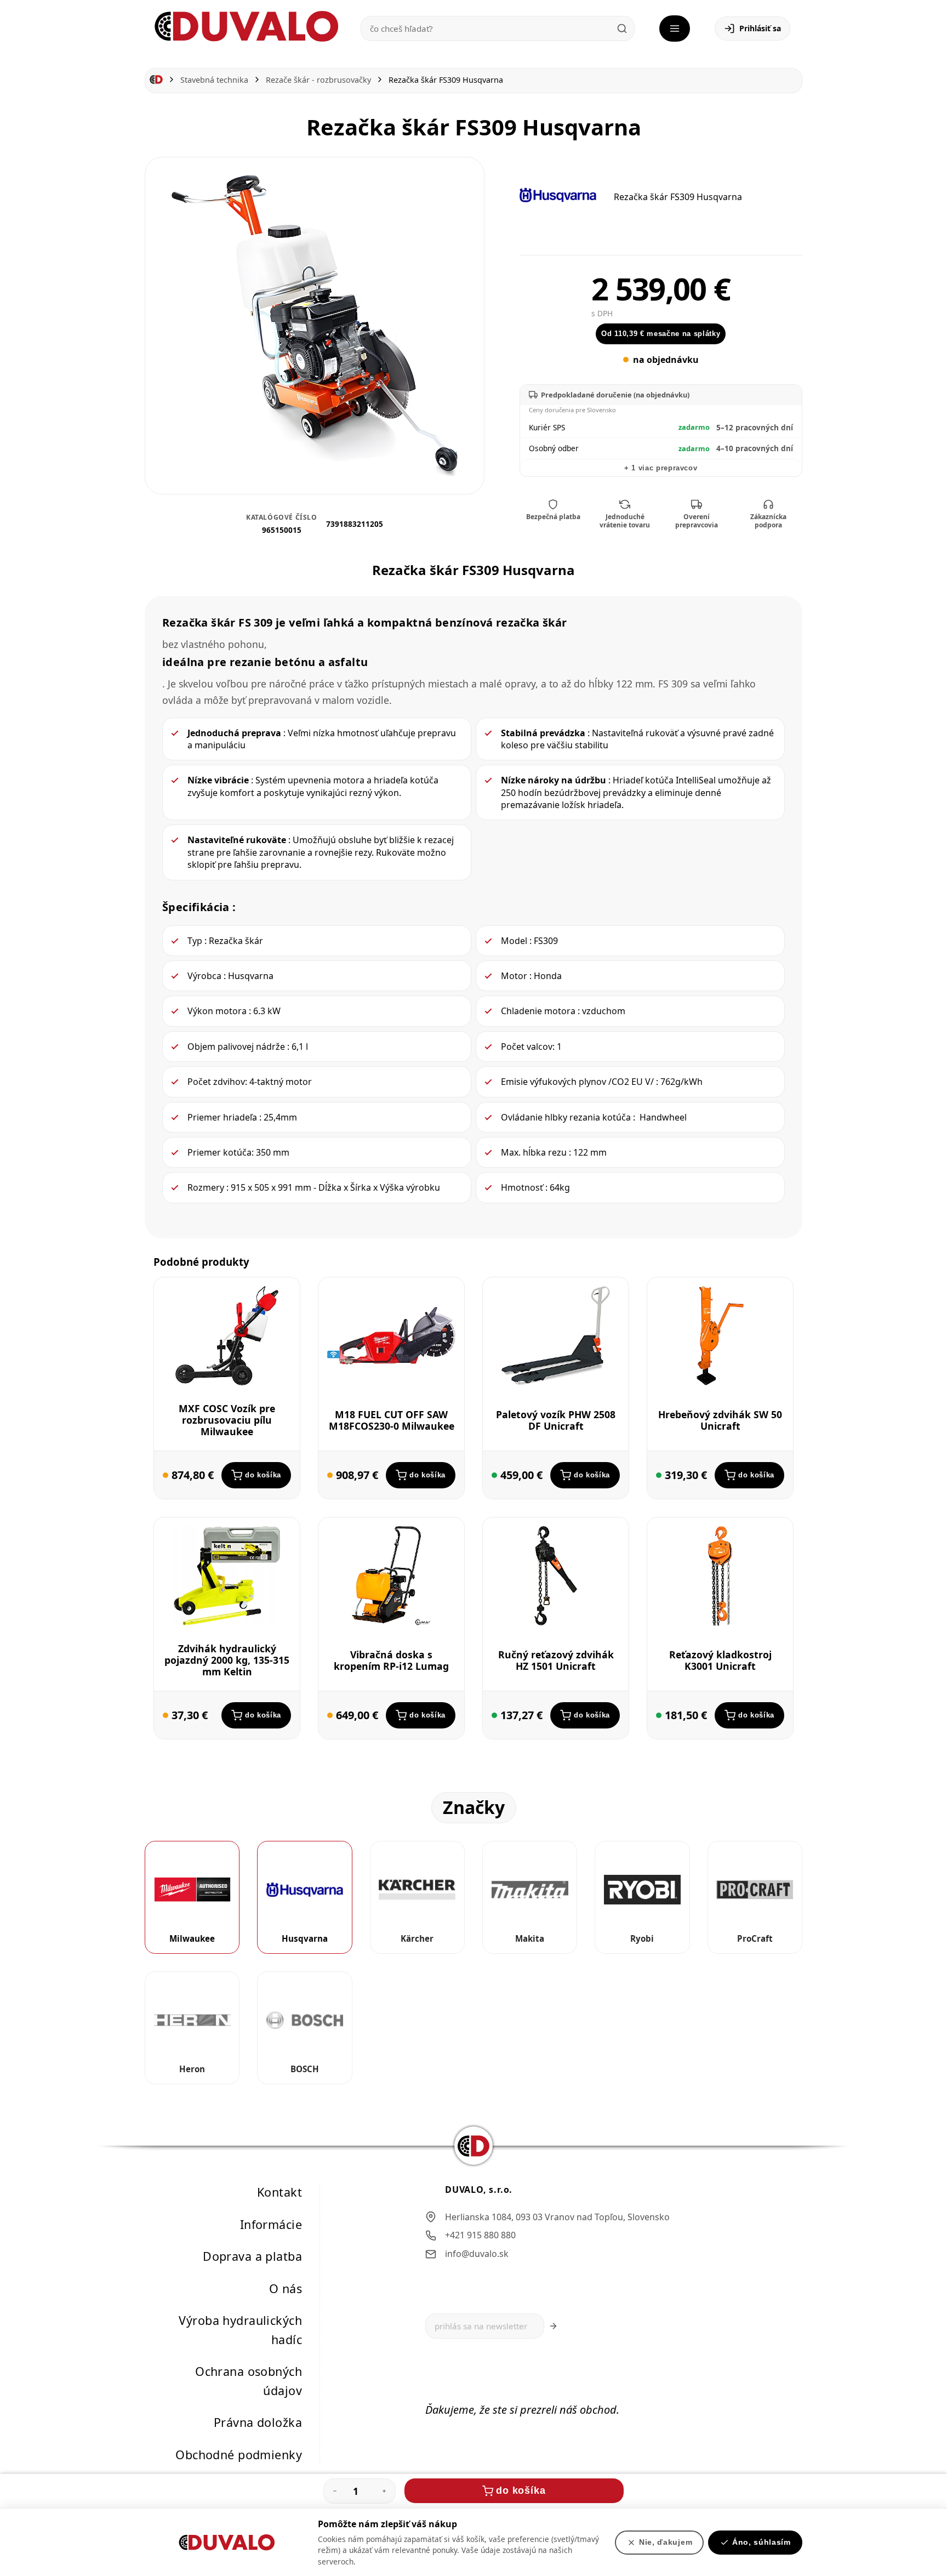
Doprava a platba (252, 2256)
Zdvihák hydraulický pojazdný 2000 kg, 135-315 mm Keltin (227, 1660)
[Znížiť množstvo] (335, 2491)
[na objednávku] (166, 1475)
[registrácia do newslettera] (553, 2326)
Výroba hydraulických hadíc (240, 2330)
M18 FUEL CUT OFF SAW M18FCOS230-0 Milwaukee (392, 1420)
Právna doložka (258, 2422)
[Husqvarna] (558, 195)
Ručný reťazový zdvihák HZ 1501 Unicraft (556, 1660)
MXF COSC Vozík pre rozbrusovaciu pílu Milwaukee (227, 1420)
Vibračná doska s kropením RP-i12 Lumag (391, 1660)
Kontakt (279, 2192)
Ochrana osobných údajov (249, 2381)
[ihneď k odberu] (494, 1475)
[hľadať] (622, 29)
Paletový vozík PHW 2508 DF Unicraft (556, 1420)
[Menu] (675, 29)
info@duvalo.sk (477, 2254)
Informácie (271, 2224)
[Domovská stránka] (156, 80)
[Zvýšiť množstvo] (384, 2491)
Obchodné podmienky (239, 2455)
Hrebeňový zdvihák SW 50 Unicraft (720, 1420)
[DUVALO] (247, 27)
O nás (286, 2288)
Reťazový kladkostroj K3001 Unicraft (720, 1660)
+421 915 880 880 (480, 2235)
